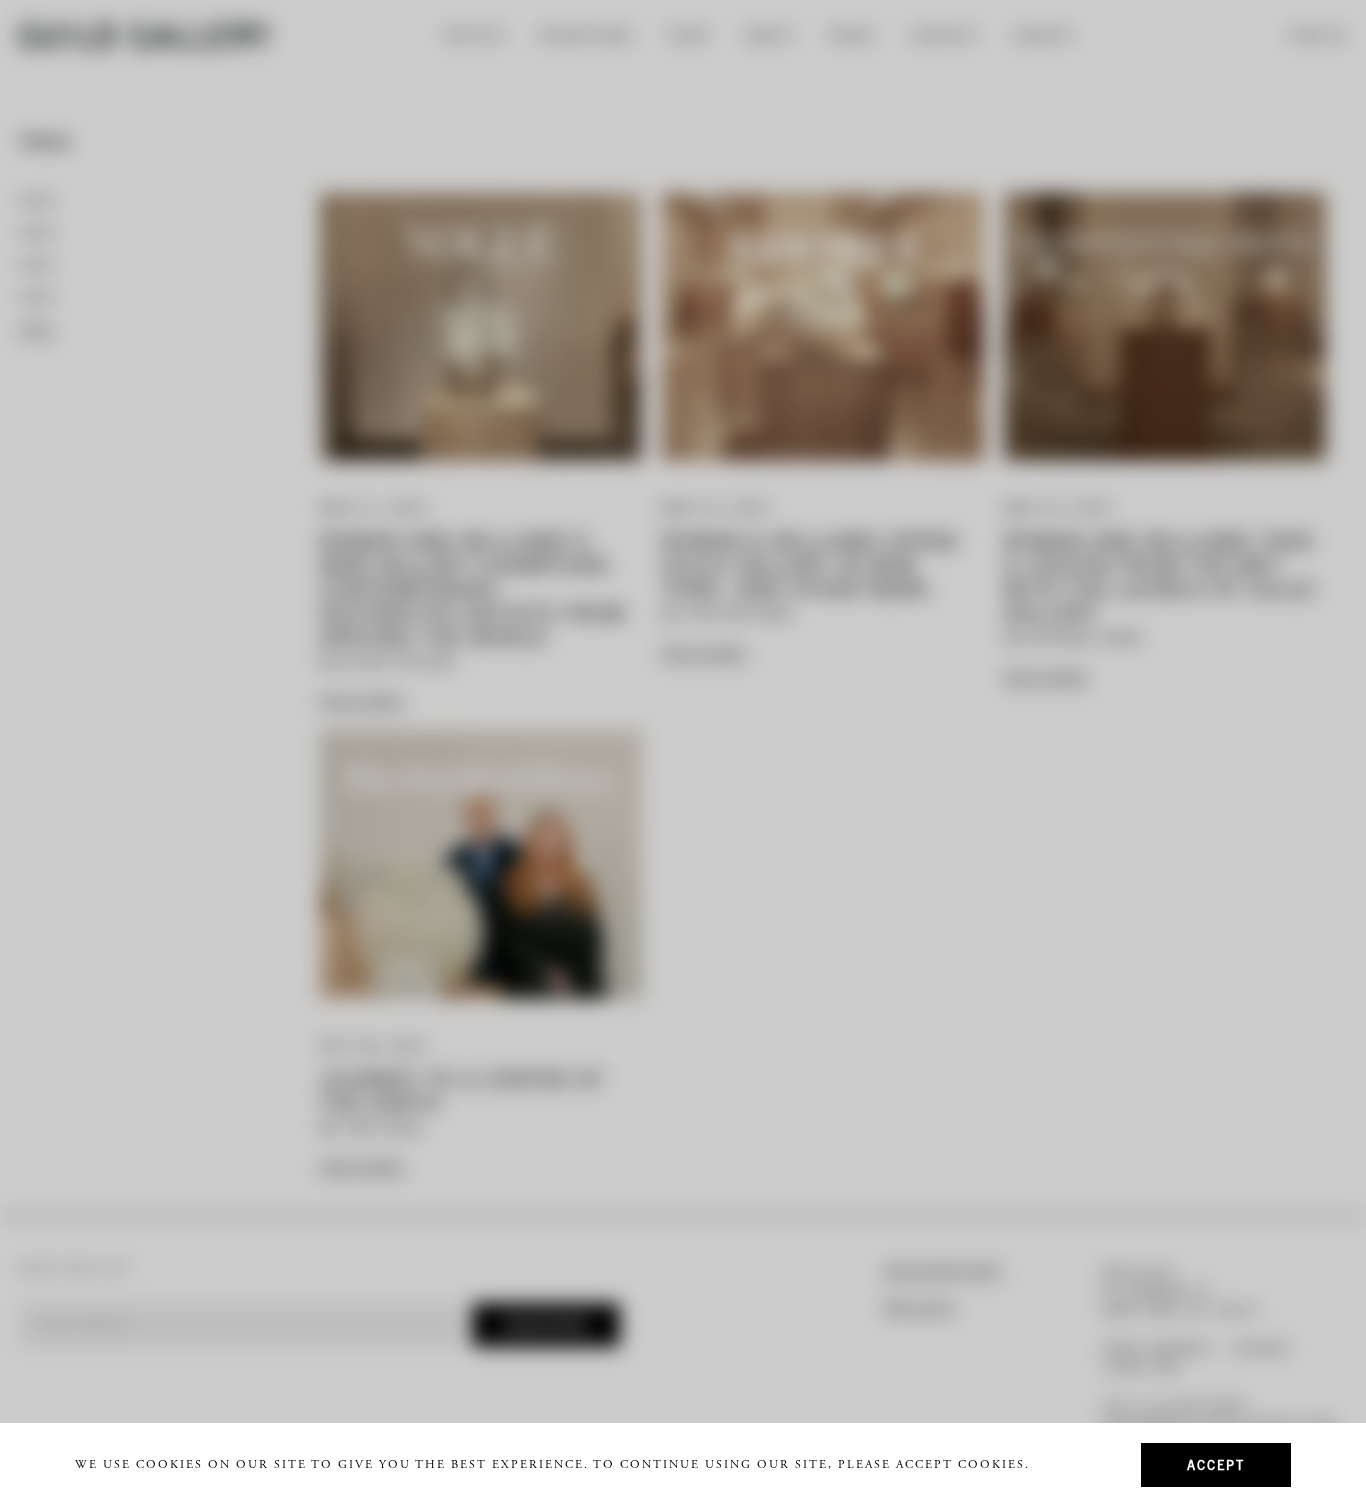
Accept (1216, 1464)
